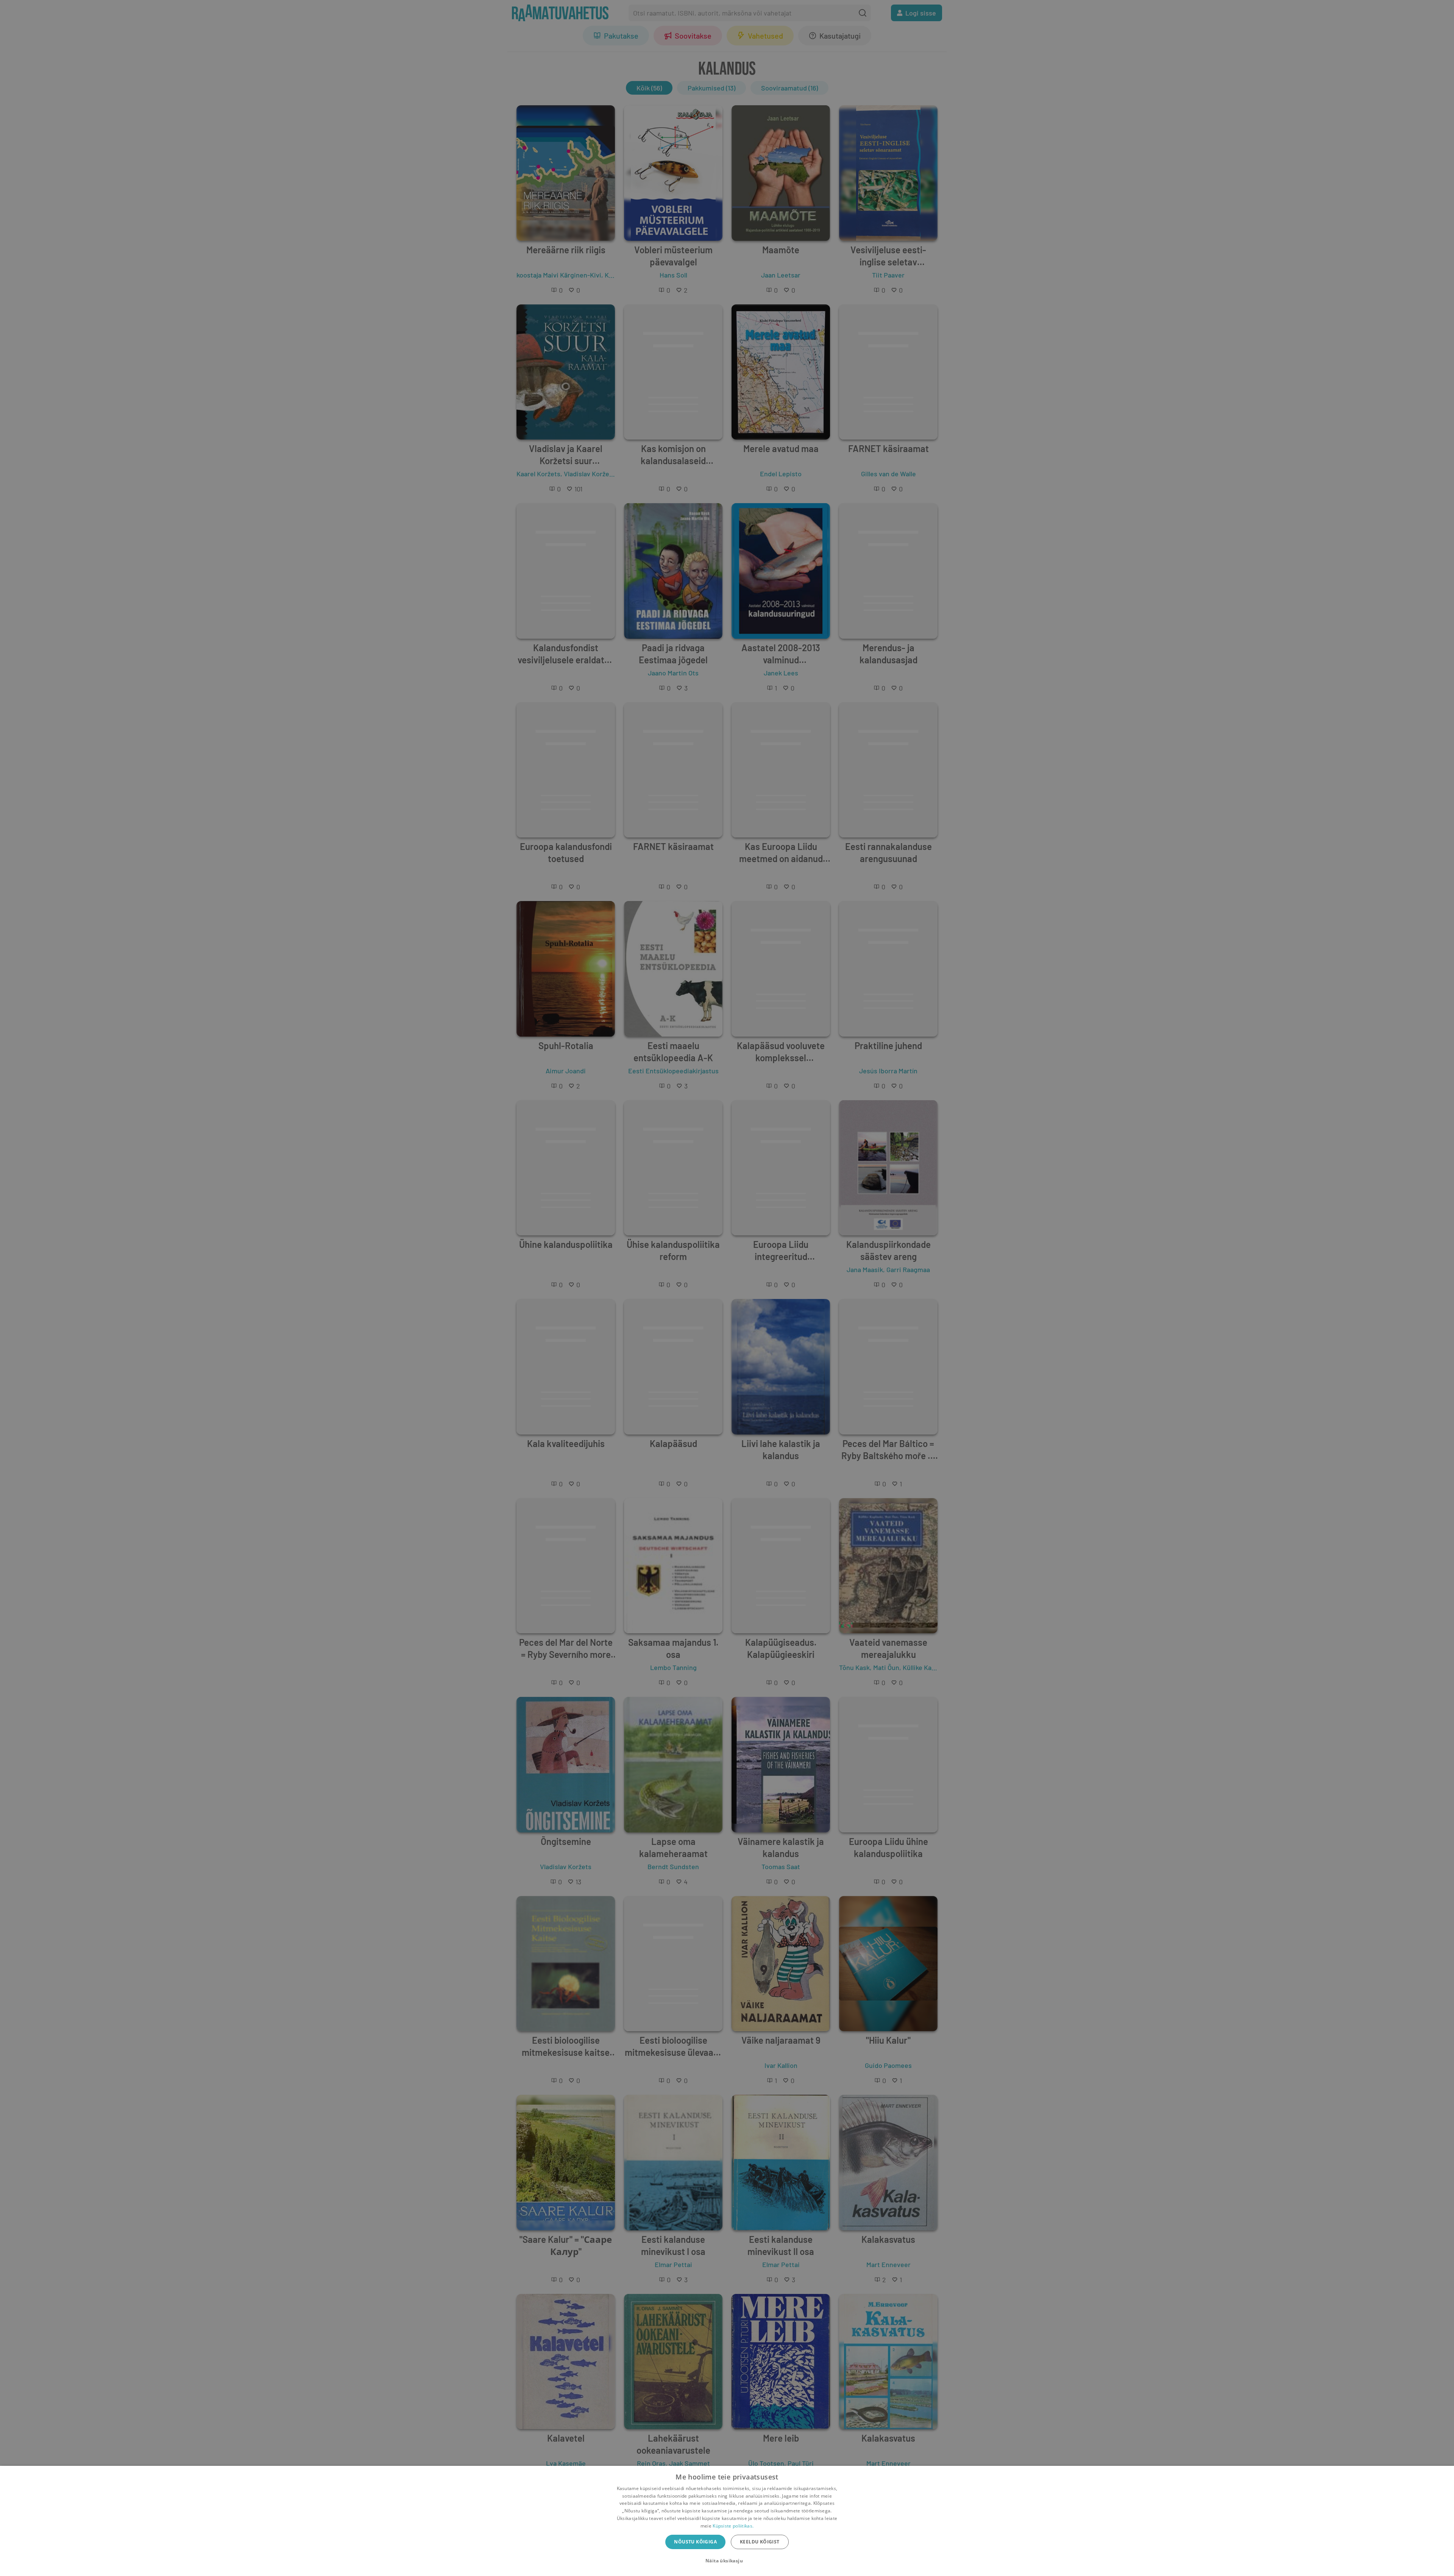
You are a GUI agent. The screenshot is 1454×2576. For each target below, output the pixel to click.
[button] (727, 2561)
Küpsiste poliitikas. (733, 2526)
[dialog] (727, 2521)
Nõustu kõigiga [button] (695, 2542)
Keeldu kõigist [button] (760, 2542)
